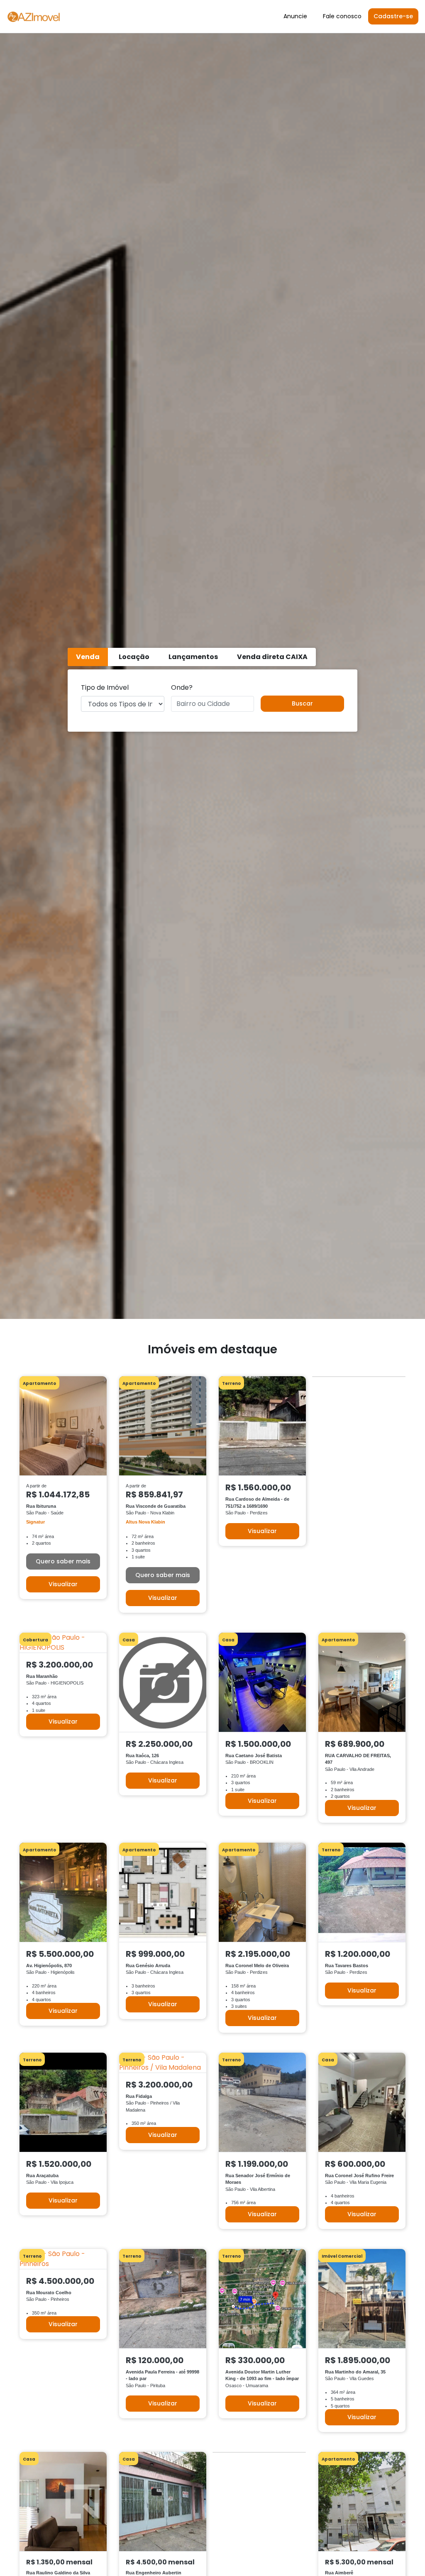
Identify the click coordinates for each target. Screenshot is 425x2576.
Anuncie (295, 16)
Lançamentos (193, 657)
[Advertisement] (212, 1329)
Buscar (302, 703)
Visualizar (63, 1584)
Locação (134, 657)
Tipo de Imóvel (105, 687)
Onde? (182, 687)
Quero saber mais (63, 1561)
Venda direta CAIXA (272, 657)
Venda (88, 657)
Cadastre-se (393, 16)
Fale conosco (342, 16)
